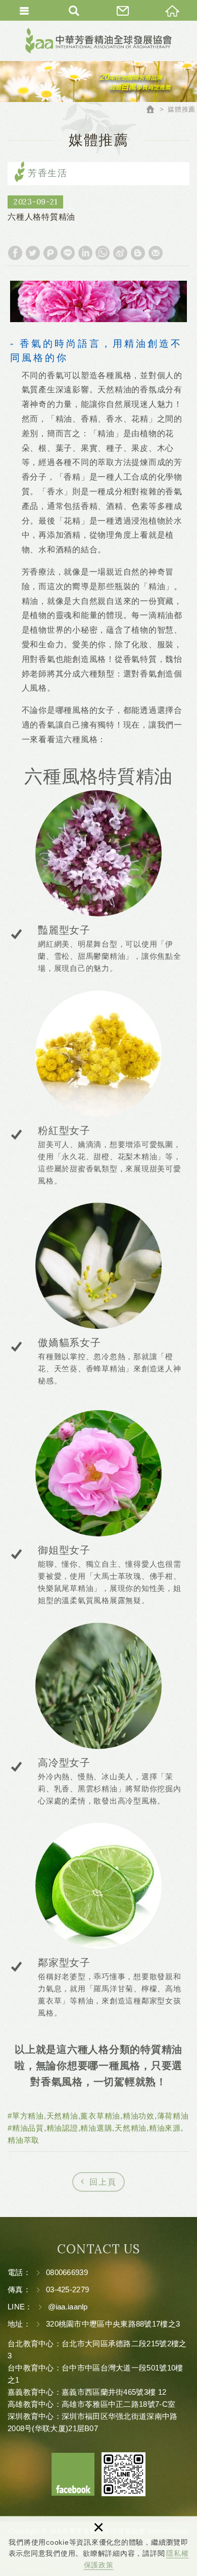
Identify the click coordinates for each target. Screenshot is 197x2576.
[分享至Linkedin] (85, 253)
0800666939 (67, 2272)
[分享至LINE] (68, 253)
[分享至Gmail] (156, 253)
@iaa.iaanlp (68, 2307)
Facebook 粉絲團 (73, 2474)
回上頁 (103, 2182)
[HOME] (152, 111)
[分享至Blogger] (138, 253)
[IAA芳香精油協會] (98, 41)
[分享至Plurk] (51, 253)
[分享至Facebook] (15, 253)
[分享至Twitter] (33, 253)
